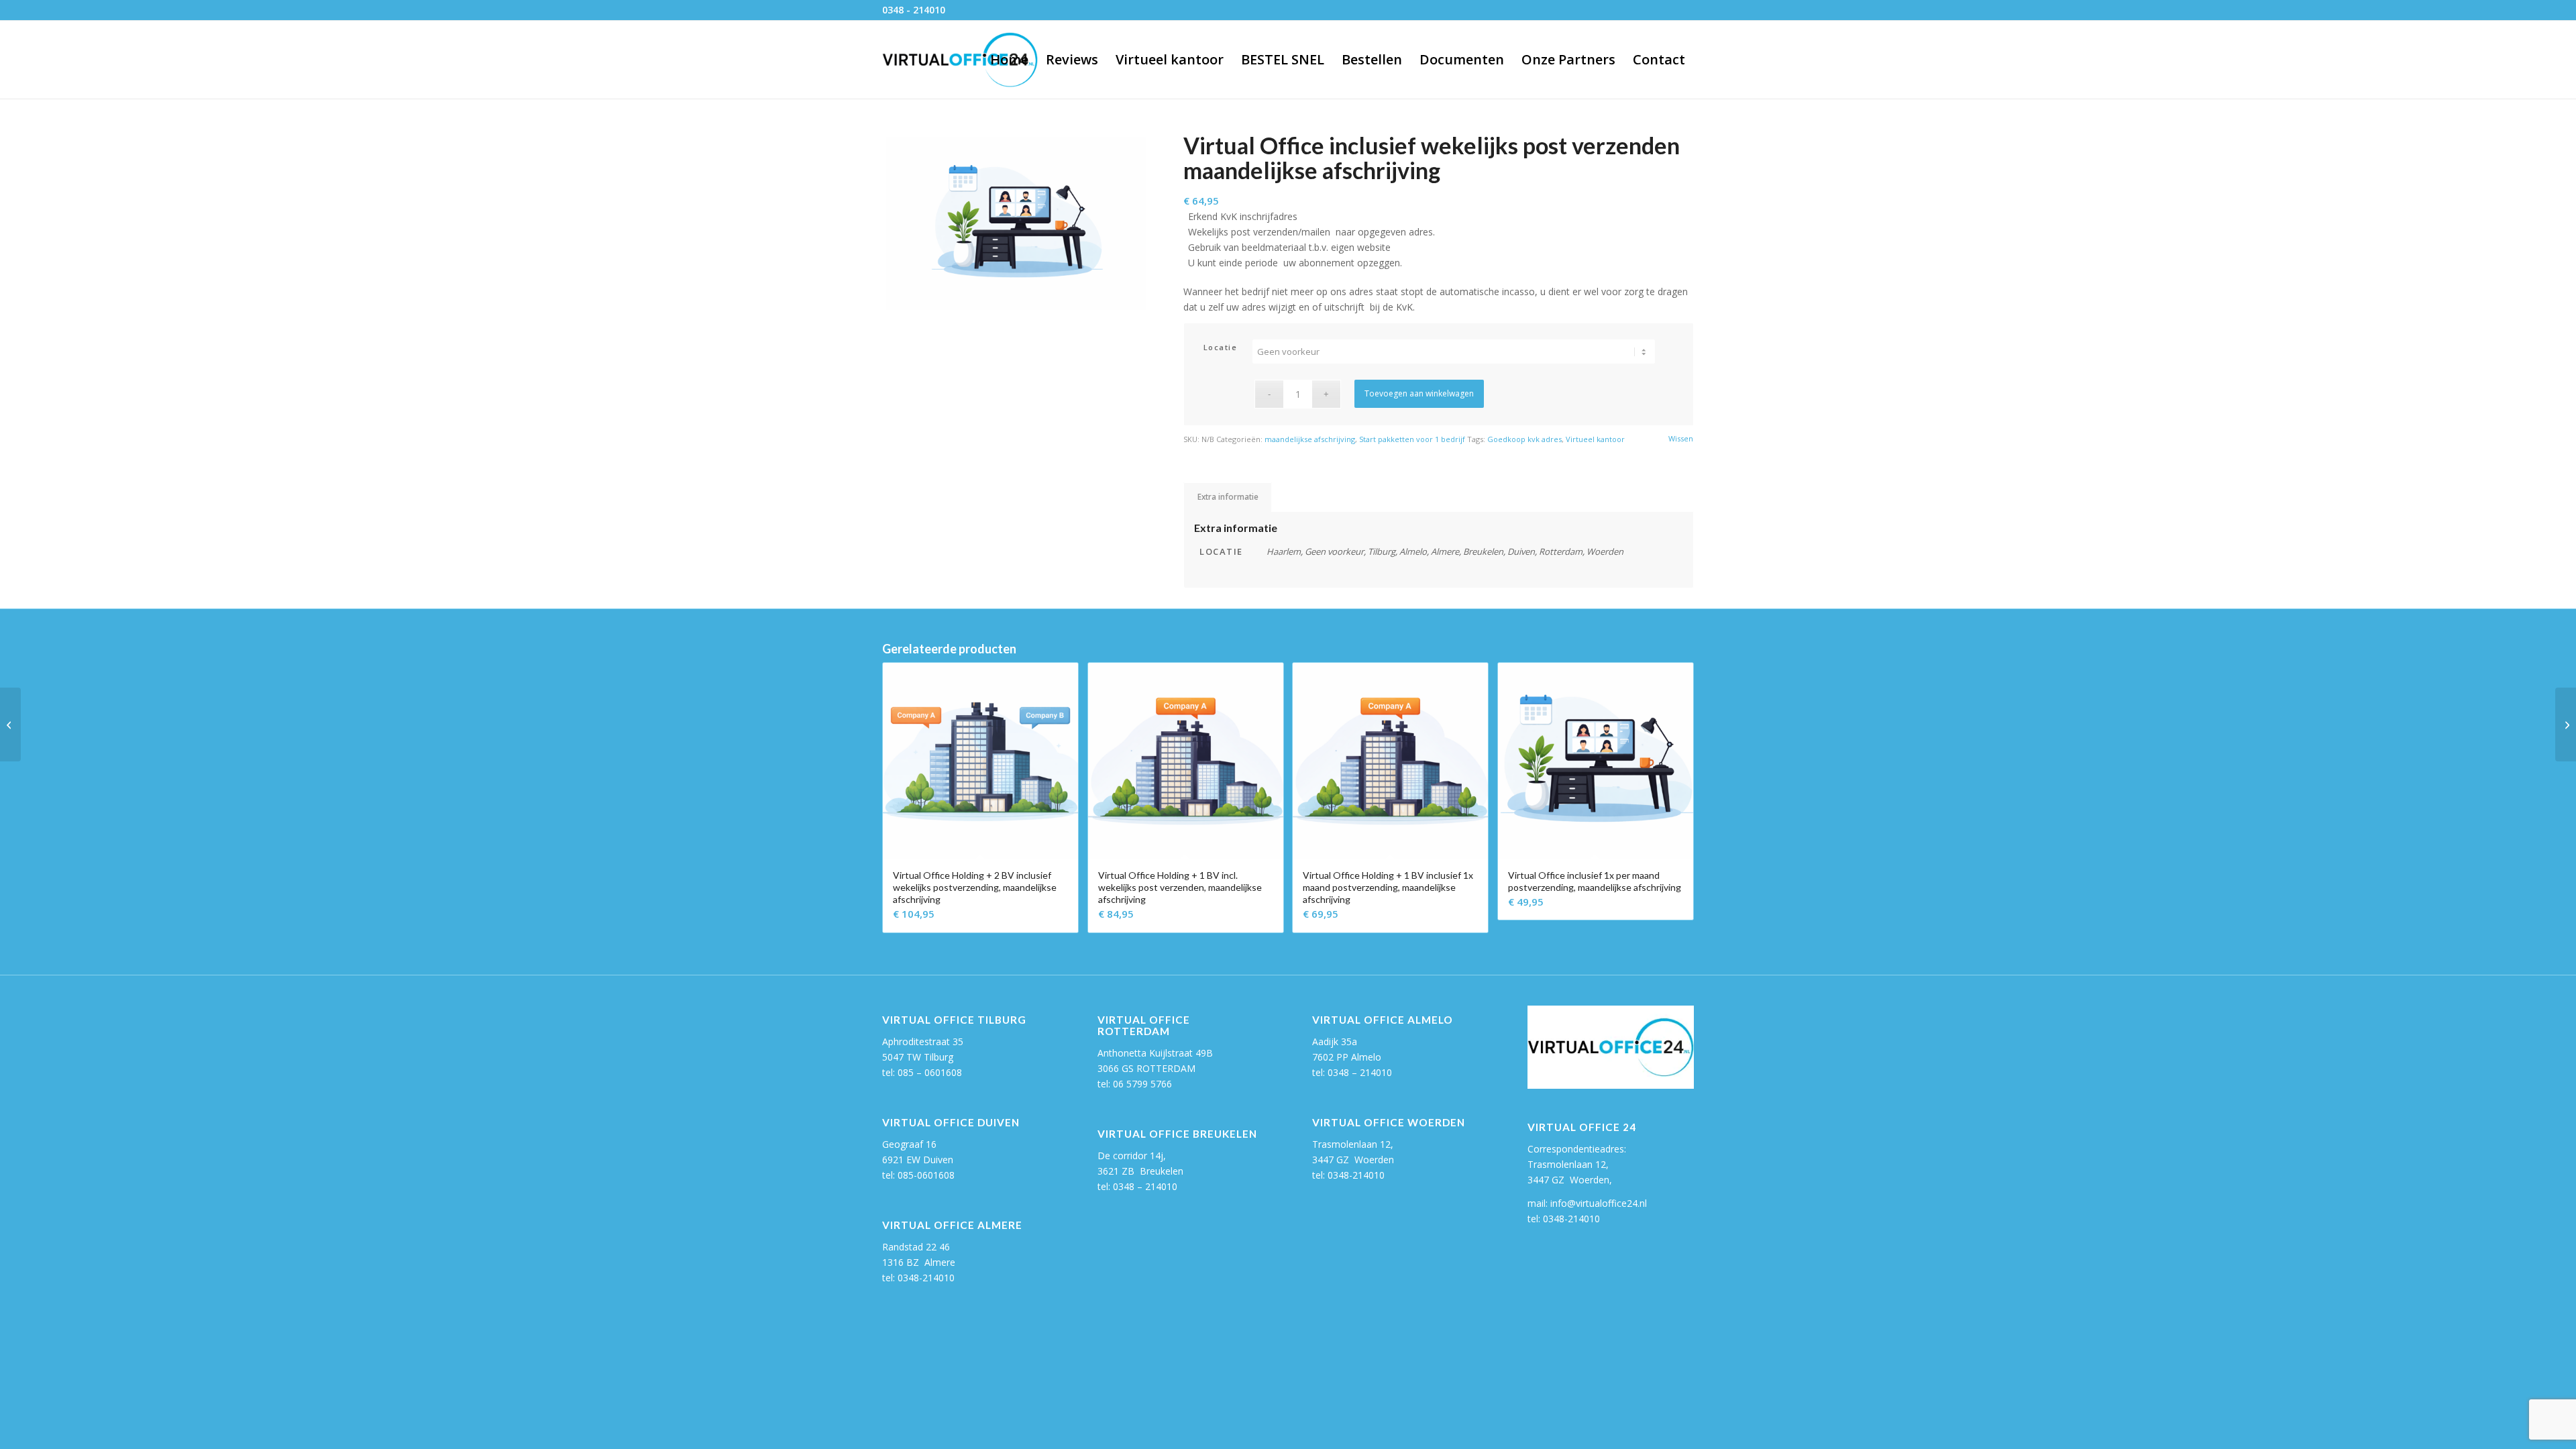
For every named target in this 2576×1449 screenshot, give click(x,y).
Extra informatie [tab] (1228, 497)
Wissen (1681, 438)
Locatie (1221, 347)
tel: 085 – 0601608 (922, 1072)
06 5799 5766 (1142, 1084)
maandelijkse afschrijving (1310, 439)
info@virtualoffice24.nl (1599, 1203)
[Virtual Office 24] (960, 60)
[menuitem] (1009, 60)
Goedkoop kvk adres (1524, 439)
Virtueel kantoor (1595, 439)
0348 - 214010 (914, 10)
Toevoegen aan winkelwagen (1419, 393)
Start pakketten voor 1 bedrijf (1412, 439)
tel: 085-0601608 (918, 1175)
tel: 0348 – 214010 (1352, 1072)
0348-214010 (926, 1278)
